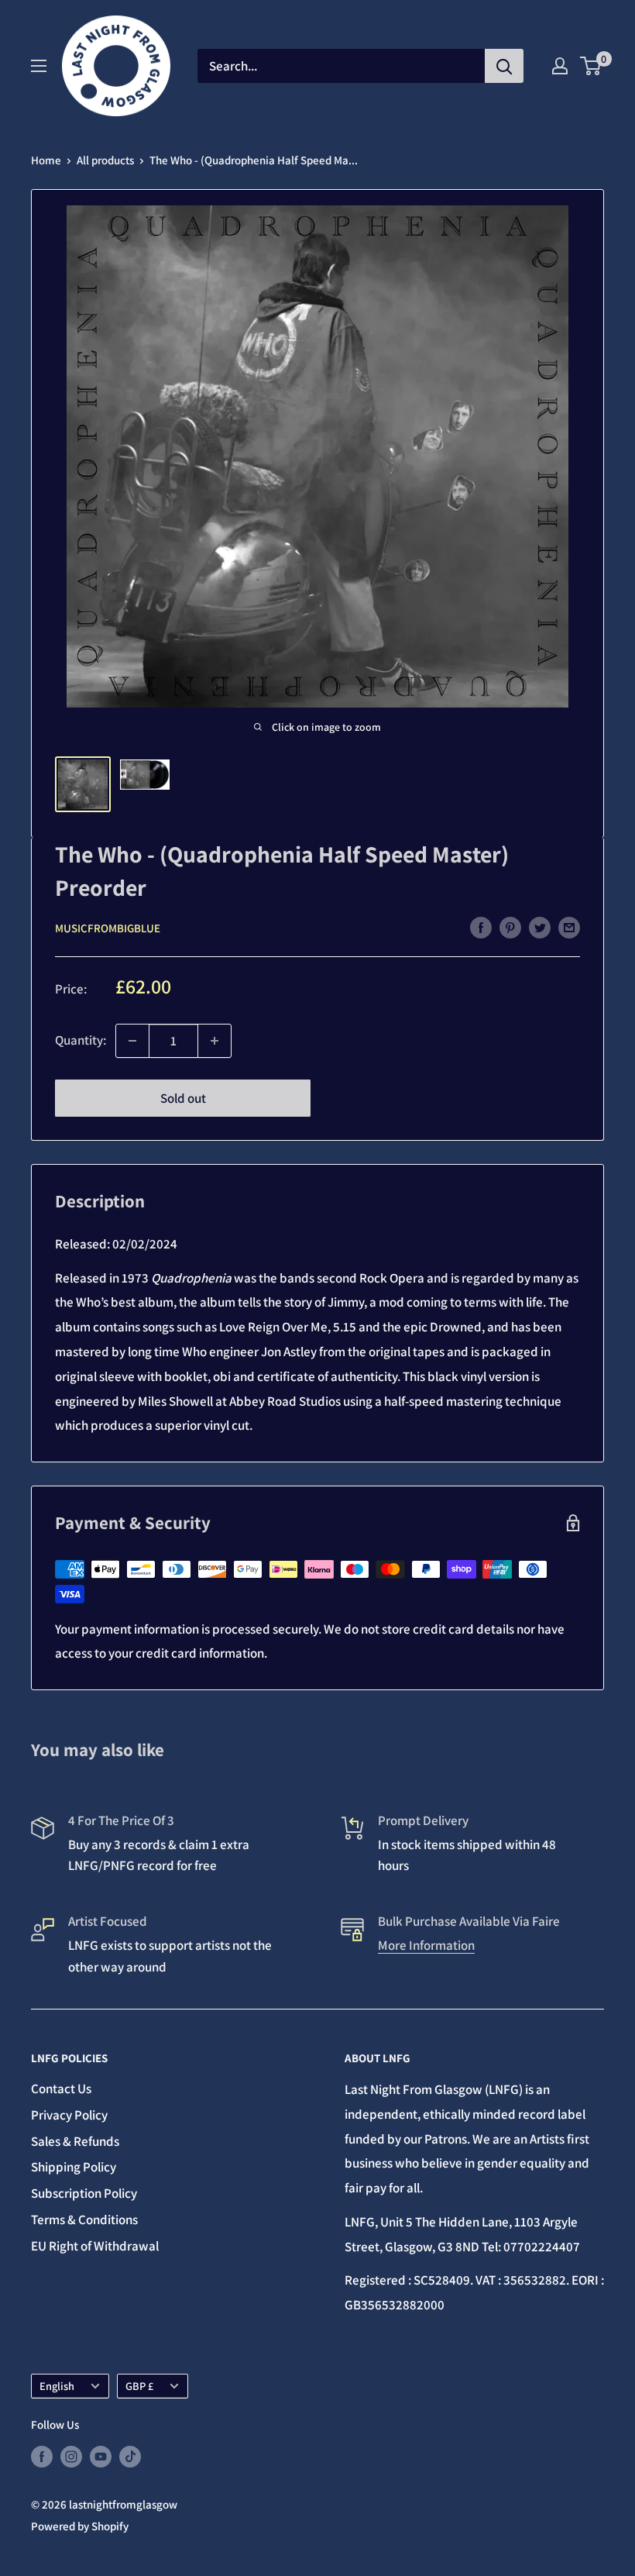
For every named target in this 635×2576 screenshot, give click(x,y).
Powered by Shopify (80, 2526)
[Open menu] (39, 66)
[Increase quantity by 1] (215, 1041)
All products (105, 160)
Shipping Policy (74, 2167)
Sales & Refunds (75, 2141)
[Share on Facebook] (481, 927)
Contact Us (61, 2089)
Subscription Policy (84, 2193)
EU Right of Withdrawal (95, 2246)
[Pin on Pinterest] (510, 927)
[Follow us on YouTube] (101, 2456)
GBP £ (139, 2386)
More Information (426, 1945)
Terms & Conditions (84, 2220)
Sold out (183, 1098)
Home (46, 160)
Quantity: (81, 1040)
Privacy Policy (69, 2115)
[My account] (560, 66)
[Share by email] (569, 927)
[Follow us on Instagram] (71, 2456)
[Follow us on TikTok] (130, 2456)
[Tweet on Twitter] (540, 927)
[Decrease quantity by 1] (132, 1041)
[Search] (504, 66)
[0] (591, 66)
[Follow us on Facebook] (42, 2456)
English (57, 2386)
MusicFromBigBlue (108, 928)
